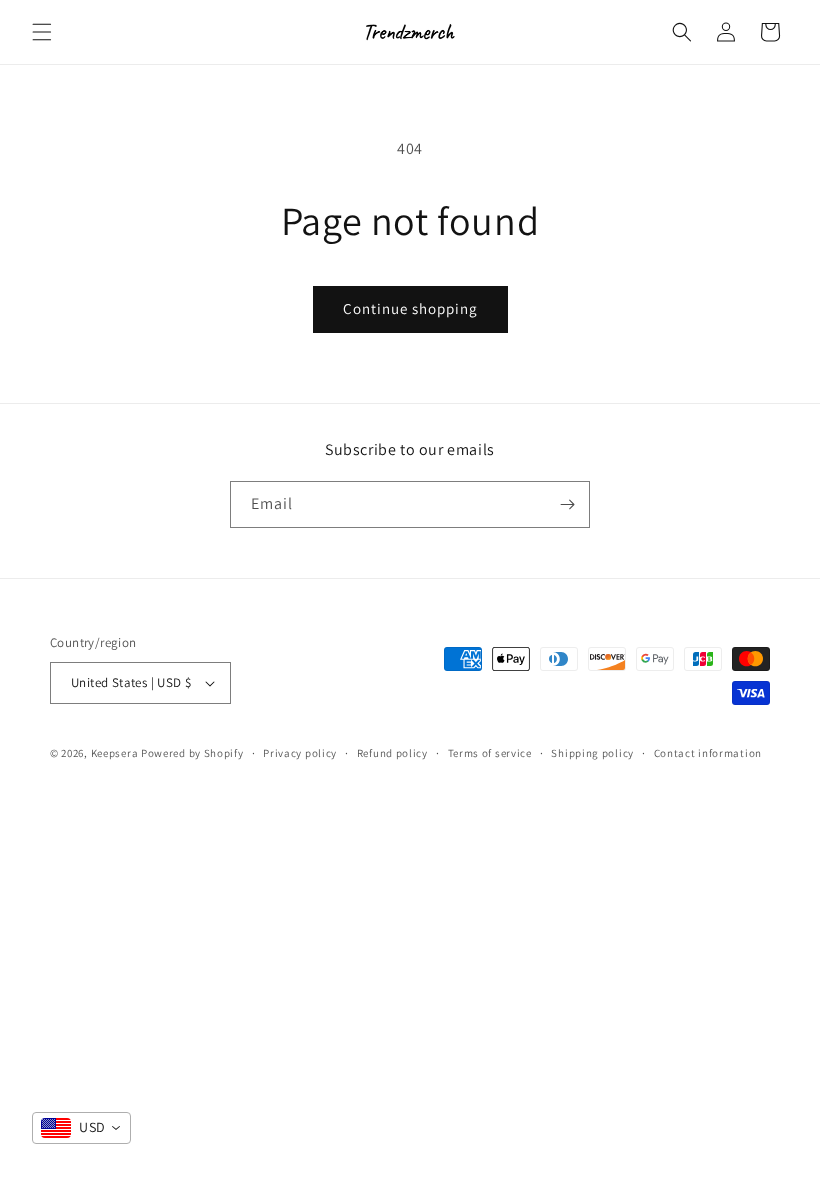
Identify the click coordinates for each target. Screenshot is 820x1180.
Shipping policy (592, 753)
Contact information (708, 753)
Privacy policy (300, 753)
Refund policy (392, 753)
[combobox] (81, 1128)
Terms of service (490, 753)
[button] (42, 32)
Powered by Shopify (192, 753)
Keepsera (115, 753)
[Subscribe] (567, 504)
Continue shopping (410, 308)
